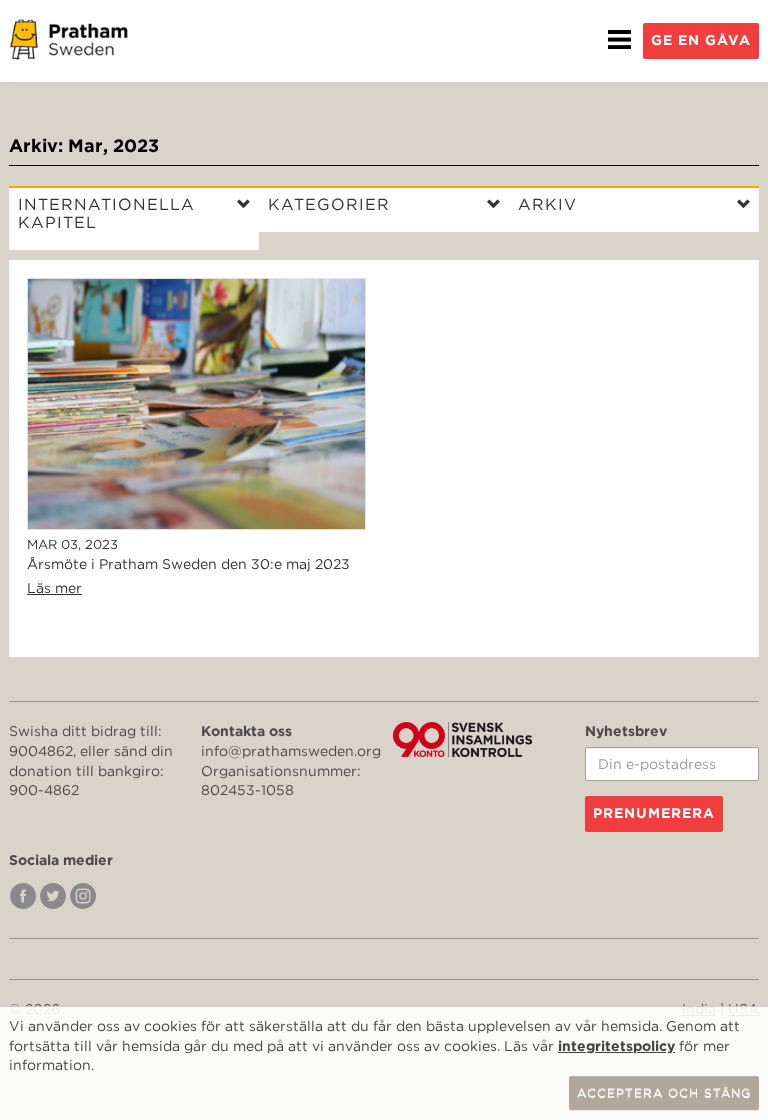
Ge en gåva (701, 40)
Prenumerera (654, 813)
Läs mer (54, 588)
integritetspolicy (616, 1046)
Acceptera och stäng (664, 1092)
